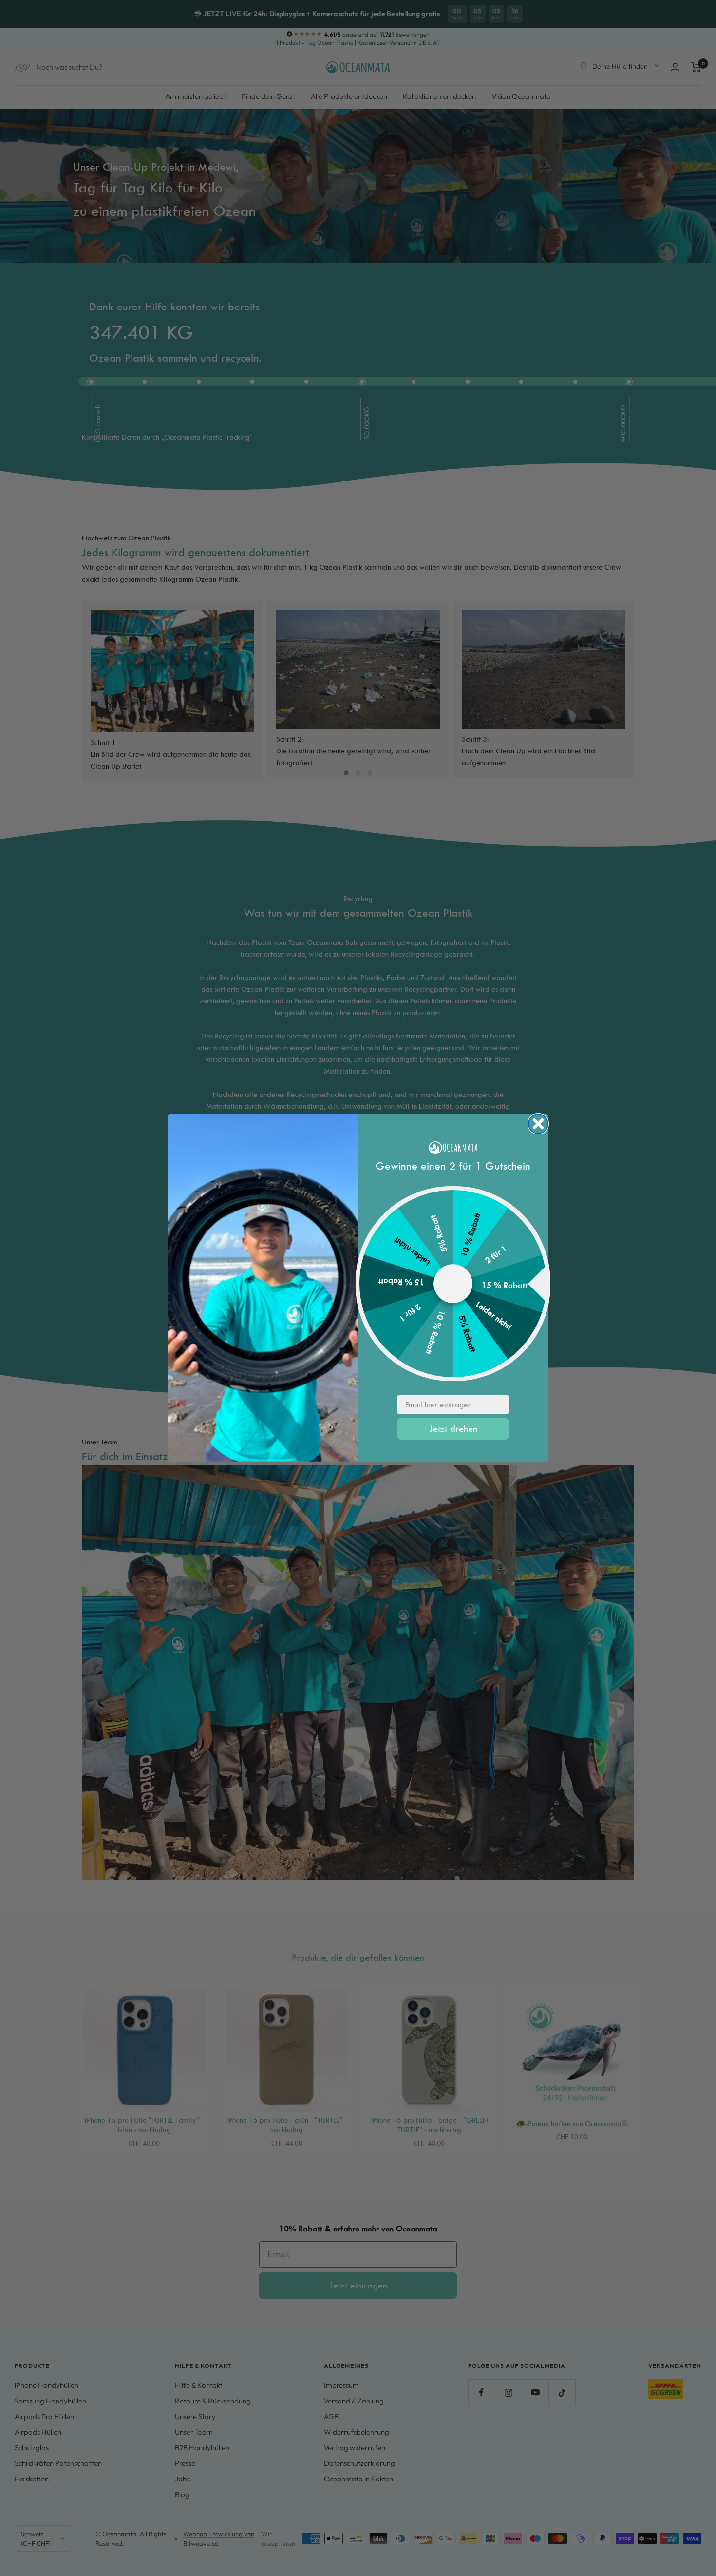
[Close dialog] (538, 1124)
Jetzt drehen (453, 1429)
